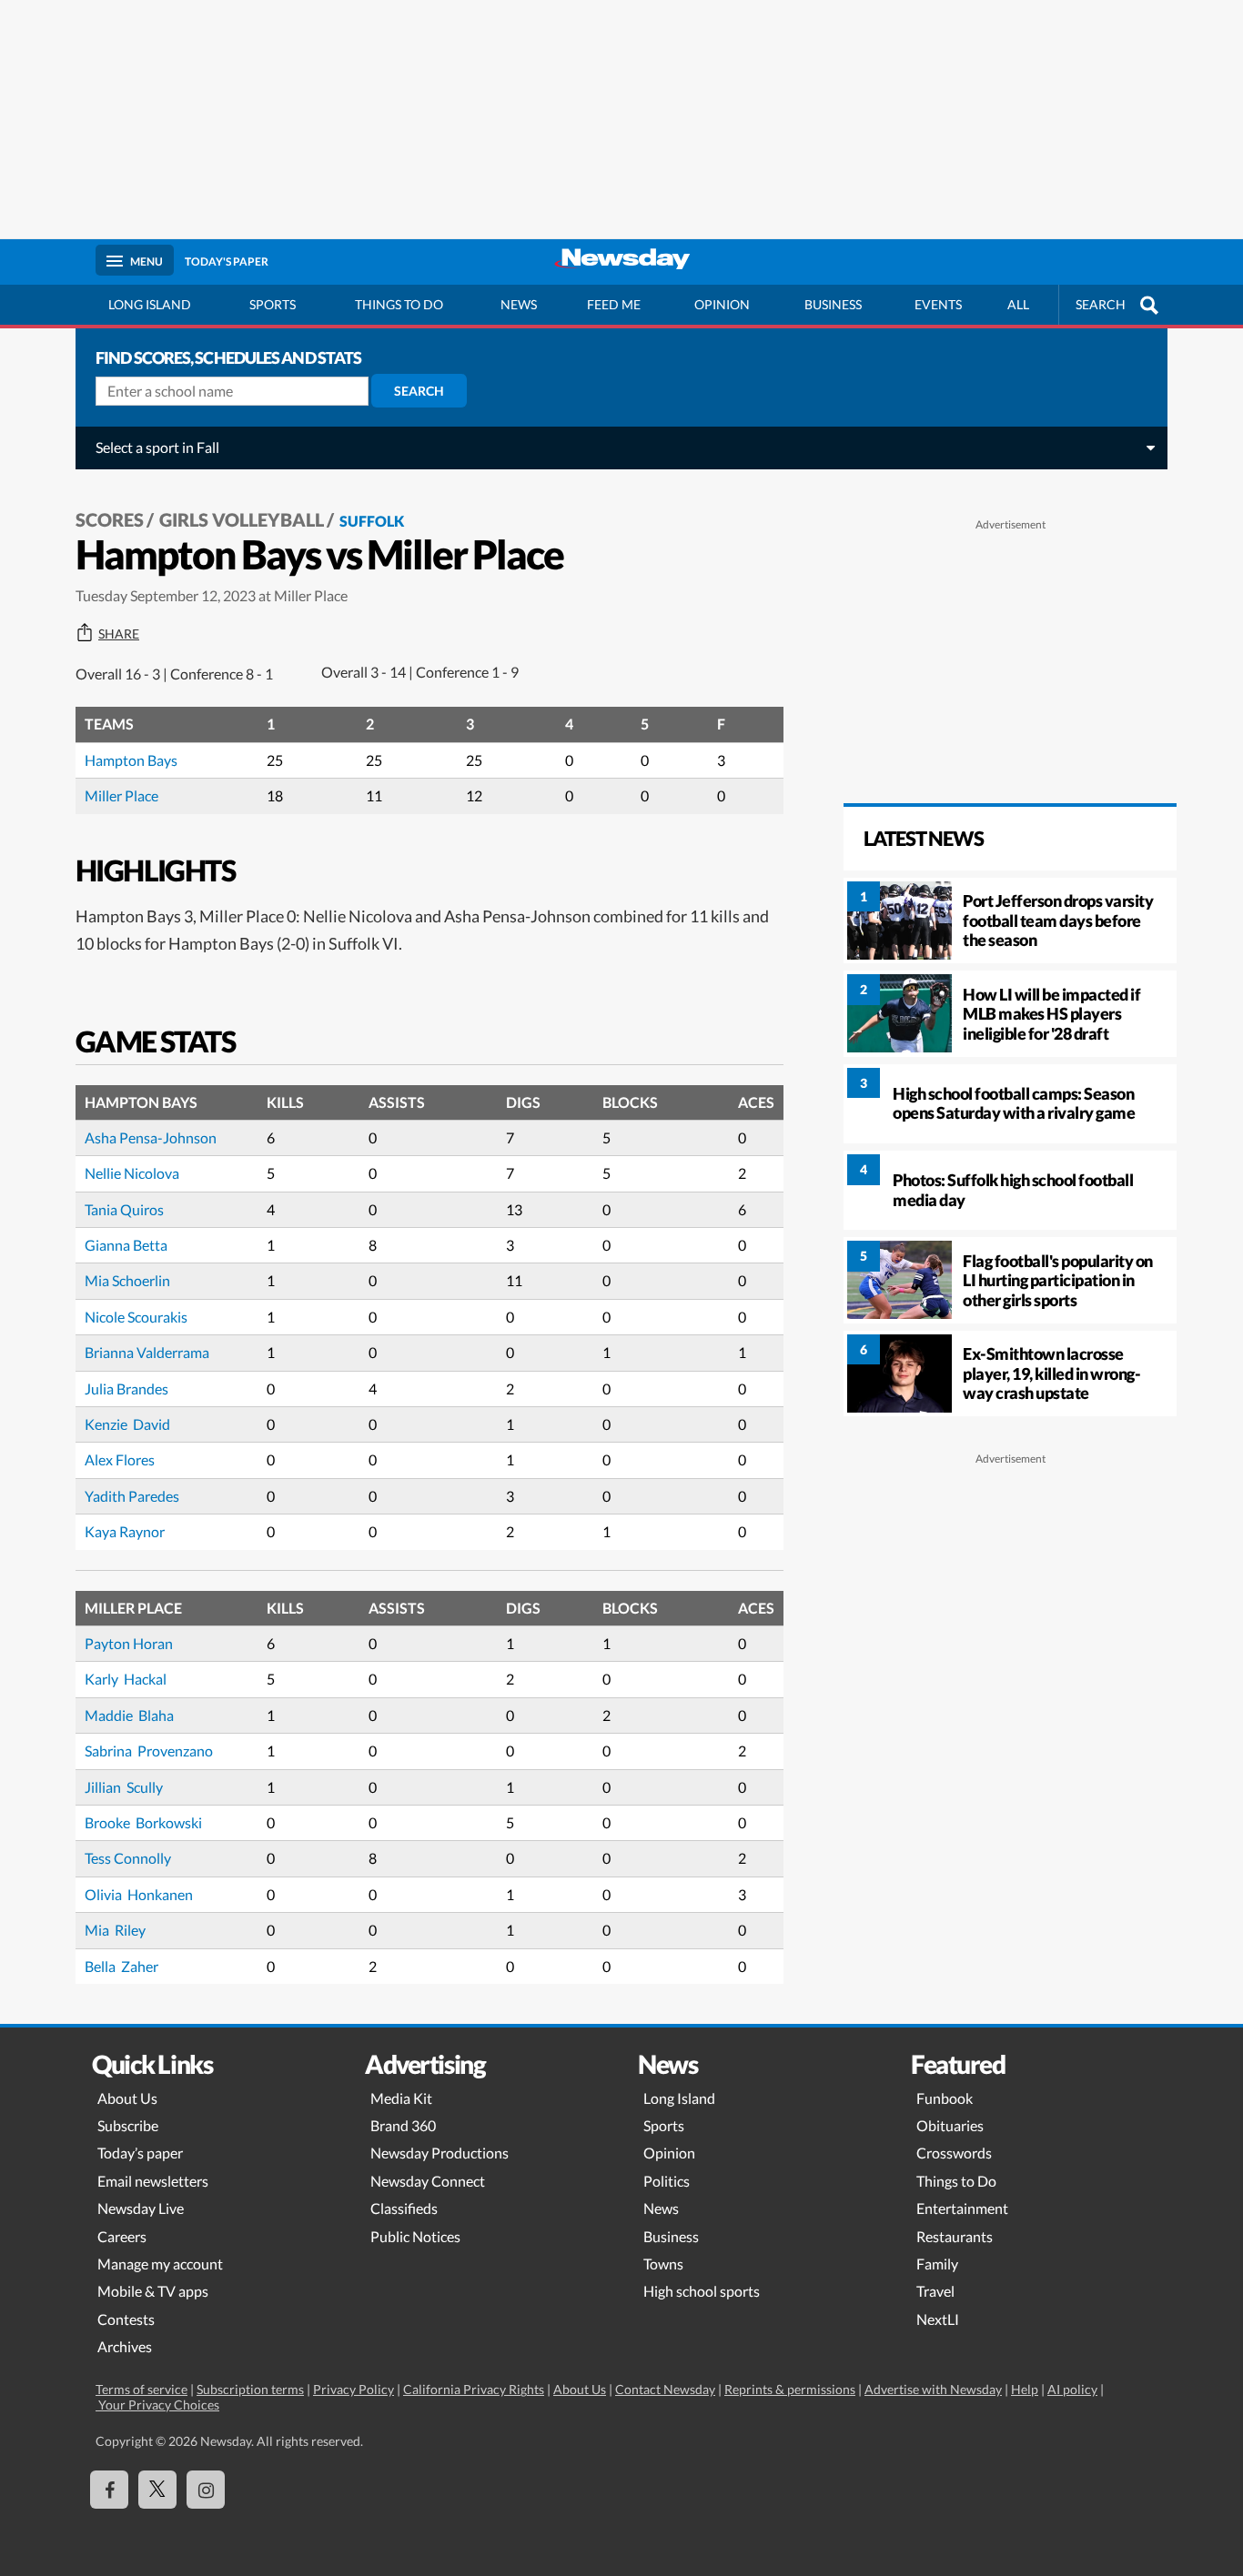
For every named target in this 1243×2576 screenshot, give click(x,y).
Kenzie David (127, 1424)
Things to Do (956, 2181)
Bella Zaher (121, 1966)
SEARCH (1101, 304)
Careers (122, 2236)
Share (119, 634)
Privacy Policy (354, 2389)
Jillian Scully (124, 1787)
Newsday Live (141, 2208)
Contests (126, 2319)
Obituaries (950, 2125)
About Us (127, 2098)
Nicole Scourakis (136, 1317)
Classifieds (404, 2208)
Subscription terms (250, 2389)
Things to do (399, 304)
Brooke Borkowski (143, 1822)
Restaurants (955, 2236)
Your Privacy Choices (157, 2405)
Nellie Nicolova (132, 1173)
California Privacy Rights (474, 2389)
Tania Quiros (124, 1209)
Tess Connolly (128, 1858)
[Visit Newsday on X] (157, 2490)
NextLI (938, 2319)
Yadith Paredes (132, 1496)
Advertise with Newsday (933, 2389)
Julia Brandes (126, 1389)
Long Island (150, 304)
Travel (935, 2291)
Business (833, 304)
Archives (125, 2346)
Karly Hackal (126, 1679)
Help (1025, 2389)
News (519, 304)
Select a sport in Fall (157, 447)
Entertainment (962, 2208)
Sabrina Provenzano (149, 1751)
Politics (667, 2181)
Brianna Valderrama (147, 1352)
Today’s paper (140, 2153)
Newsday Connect (428, 2181)
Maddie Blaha (129, 1715)
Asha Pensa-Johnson (151, 1137)
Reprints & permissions (790, 2389)
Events (938, 304)
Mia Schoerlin (127, 1280)
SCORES (110, 519)
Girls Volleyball (242, 519)
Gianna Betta (126, 1245)
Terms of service (141, 2389)
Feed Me (614, 304)
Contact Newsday (665, 2389)
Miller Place (121, 795)
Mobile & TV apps (153, 2291)
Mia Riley (115, 1930)
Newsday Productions (440, 2153)
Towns (663, 2264)
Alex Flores (120, 1459)
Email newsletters (153, 2181)
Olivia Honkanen (139, 1894)
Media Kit (401, 2098)
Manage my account (160, 2264)
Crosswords (954, 2153)
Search (419, 391)
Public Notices (415, 2236)
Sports (273, 304)
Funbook (945, 2098)
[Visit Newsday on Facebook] (109, 2490)
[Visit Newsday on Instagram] (206, 2490)
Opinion (722, 304)
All (1018, 304)
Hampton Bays (131, 760)
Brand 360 (403, 2125)
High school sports (702, 2291)
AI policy (1072, 2389)
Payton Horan (129, 1643)
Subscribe (128, 2125)
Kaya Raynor (125, 1531)
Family (937, 2264)
